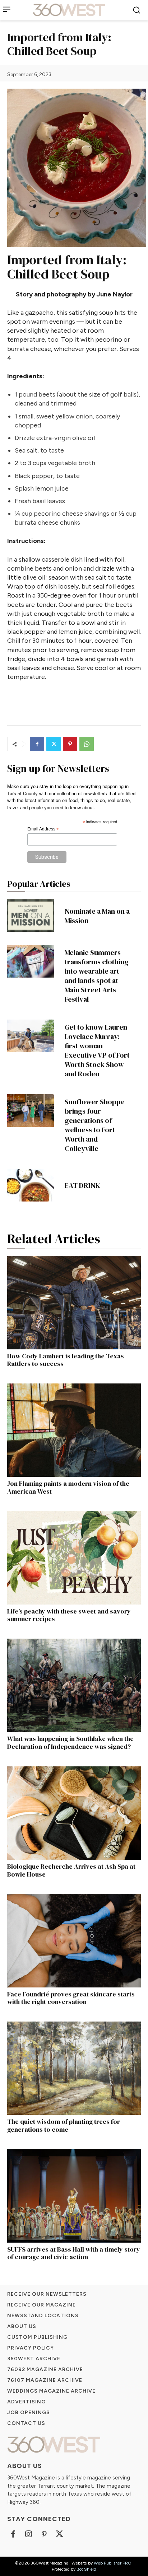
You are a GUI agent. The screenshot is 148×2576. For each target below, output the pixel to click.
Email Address (43, 829)
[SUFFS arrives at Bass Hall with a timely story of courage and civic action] (74, 2196)
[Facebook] (37, 744)
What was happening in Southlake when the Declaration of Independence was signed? (70, 1743)
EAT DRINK (82, 1185)
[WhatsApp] (87, 744)
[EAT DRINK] (31, 1185)
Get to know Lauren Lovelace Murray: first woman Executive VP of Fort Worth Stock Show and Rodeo (97, 1050)
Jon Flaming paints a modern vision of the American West (68, 1487)
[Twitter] (54, 744)
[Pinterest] (70, 744)
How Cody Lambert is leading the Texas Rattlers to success (66, 1360)
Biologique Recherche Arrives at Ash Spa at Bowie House (71, 1870)
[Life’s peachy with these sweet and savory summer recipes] (74, 1558)
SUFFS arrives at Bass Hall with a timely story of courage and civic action (74, 2253)
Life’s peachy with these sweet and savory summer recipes (69, 1615)
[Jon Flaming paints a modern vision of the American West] (74, 1430)
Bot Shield (86, 2569)
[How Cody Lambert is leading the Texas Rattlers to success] (74, 1302)
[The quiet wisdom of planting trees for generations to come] (74, 2068)
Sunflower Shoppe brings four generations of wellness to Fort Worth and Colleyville (95, 1125)
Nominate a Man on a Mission (97, 916)
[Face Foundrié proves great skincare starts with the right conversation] (74, 1940)
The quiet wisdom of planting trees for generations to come (64, 2125)
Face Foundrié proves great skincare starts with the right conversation (71, 1998)
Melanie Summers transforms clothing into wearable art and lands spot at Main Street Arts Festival (97, 976)
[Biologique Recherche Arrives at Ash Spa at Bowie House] (74, 1813)
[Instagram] (29, 2535)
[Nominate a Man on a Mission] (31, 916)
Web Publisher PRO (113, 2563)
